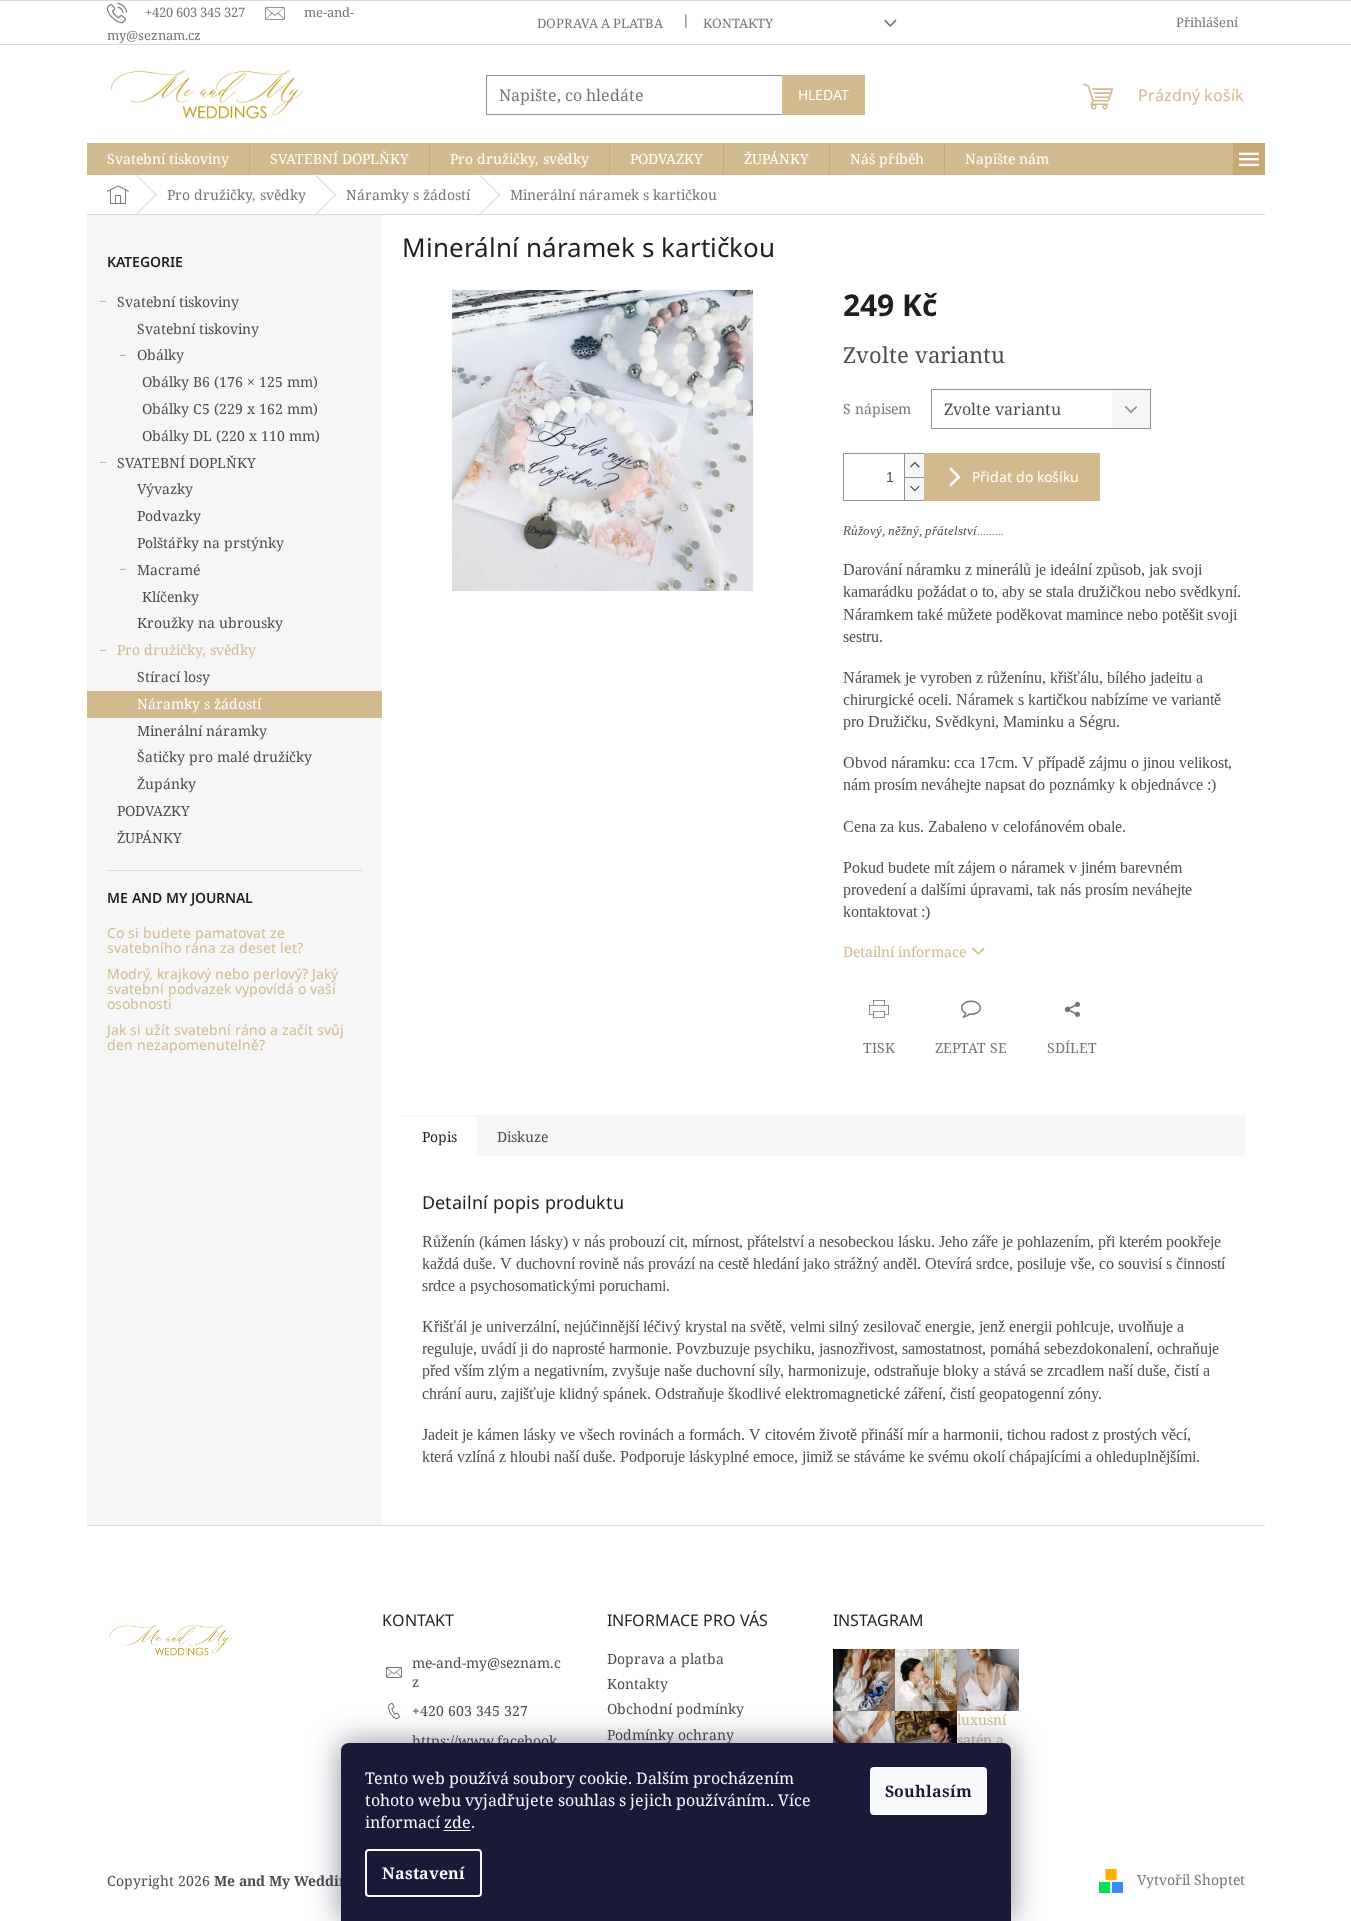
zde (457, 1822)
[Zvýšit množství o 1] (914, 465)
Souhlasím (928, 1791)
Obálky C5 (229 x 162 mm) (230, 408)
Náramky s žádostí (199, 703)
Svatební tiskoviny (178, 301)
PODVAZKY (153, 810)
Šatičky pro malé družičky (224, 756)
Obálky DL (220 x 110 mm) (231, 435)
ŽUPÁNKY (149, 837)
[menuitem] (168, 159)
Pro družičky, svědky (186, 649)
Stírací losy (173, 676)
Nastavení (423, 1873)
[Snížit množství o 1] (914, 488)
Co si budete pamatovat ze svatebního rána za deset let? (205, 940)
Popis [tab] (439, 1136)
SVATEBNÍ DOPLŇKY (186, 462)
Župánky (166, 783)
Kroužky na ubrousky (210, 622)
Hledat (823, 94)
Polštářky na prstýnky (210, 542)
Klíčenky (170, 596)
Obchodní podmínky (675, 1708)
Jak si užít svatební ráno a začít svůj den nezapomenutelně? (225, 1037)
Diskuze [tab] (522, 1136)
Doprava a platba (600, 23)
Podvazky (169, 515)
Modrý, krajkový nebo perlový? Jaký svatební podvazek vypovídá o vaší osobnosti (222, 989)
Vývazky (165, 488)
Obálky (160, 354)
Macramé (168, 569)
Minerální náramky (202, 730)
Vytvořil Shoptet (1191, 1878)
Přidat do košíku (1025, 476)
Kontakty (738, 23)
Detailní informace (904, 951)
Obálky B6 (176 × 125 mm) (230, 381)
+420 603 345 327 (470, 1710)
